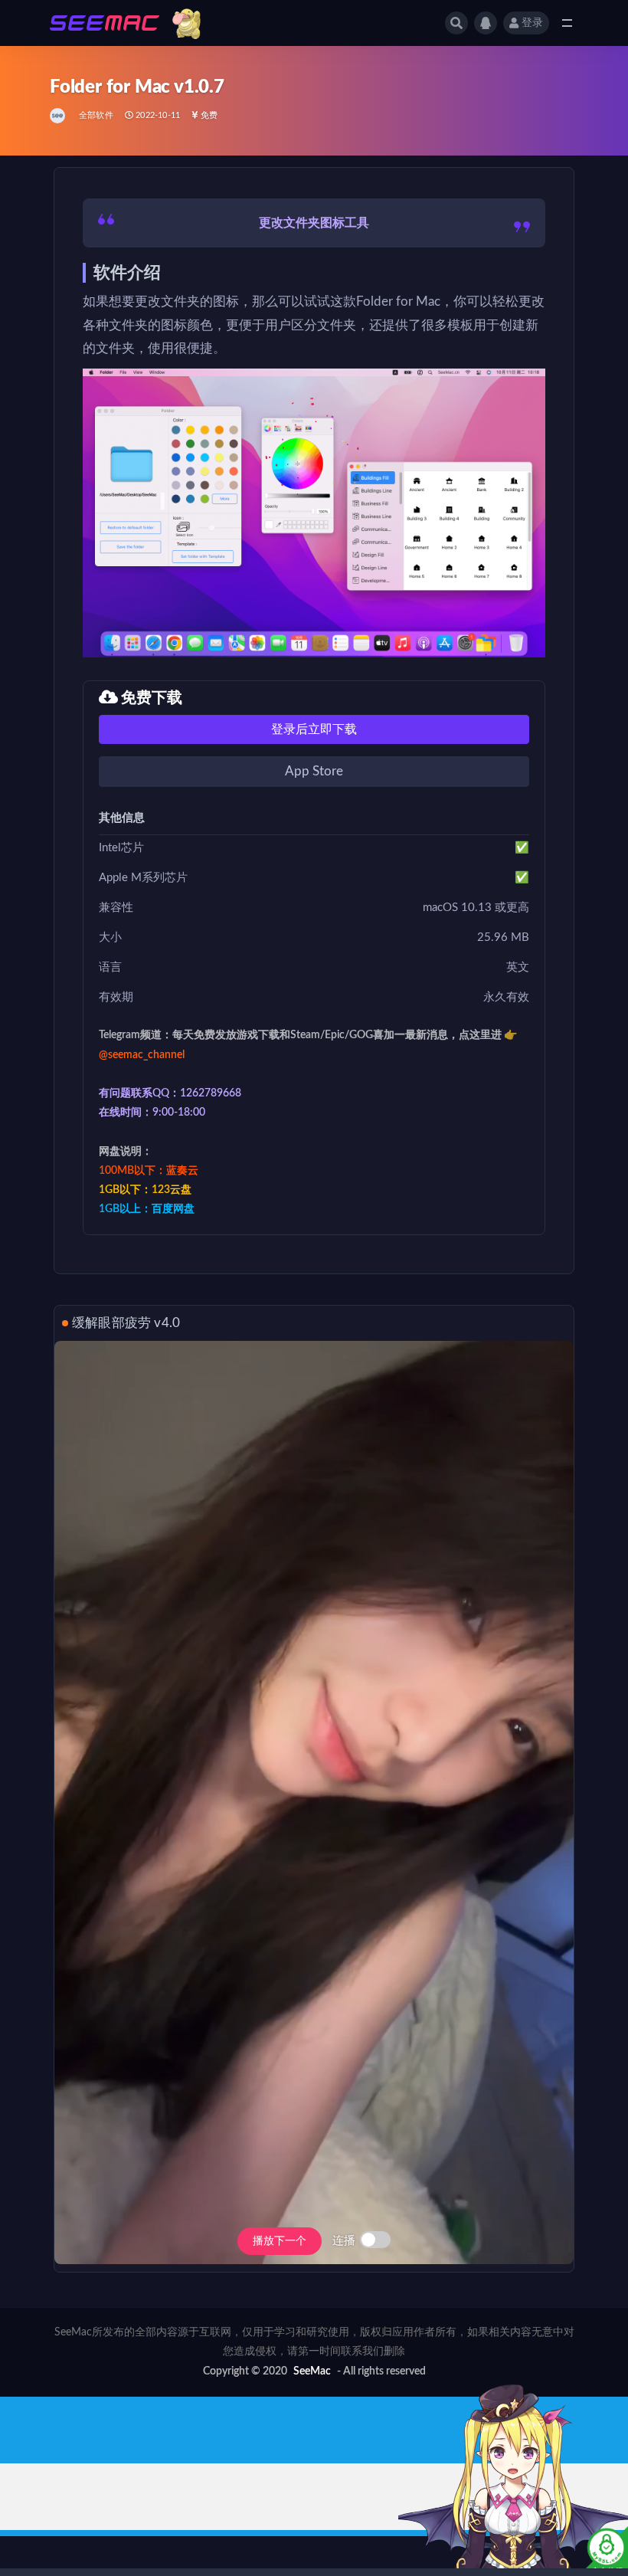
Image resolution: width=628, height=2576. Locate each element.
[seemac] (59, 116)
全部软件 (96, 115)
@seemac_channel (142, 1055)
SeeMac (312, 2371)
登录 (532, 23)
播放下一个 (280, 2241)
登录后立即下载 (314, 729)
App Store (314, 771)
